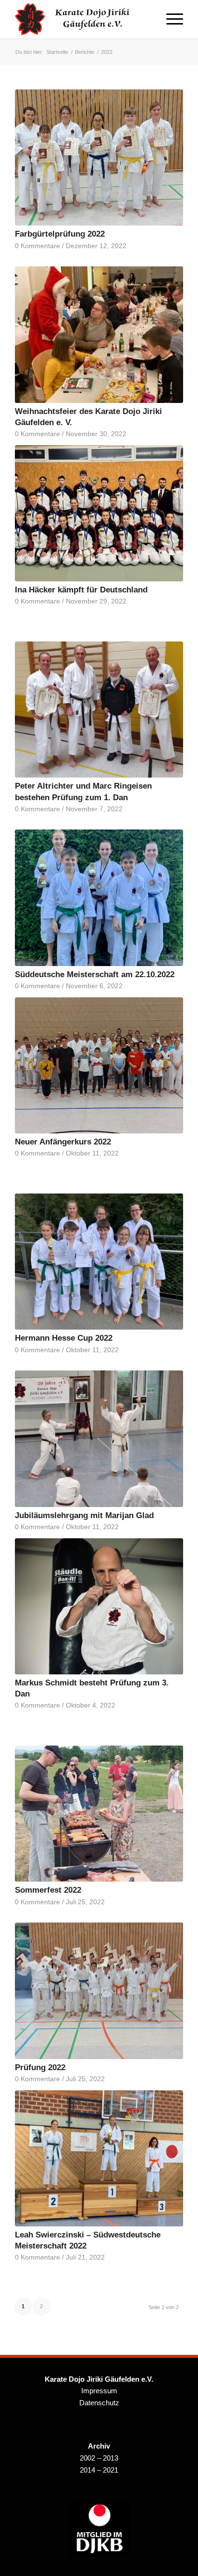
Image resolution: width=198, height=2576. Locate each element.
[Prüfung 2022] (99, 1991)
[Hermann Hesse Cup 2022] (99, 1262)
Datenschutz (99, 2403)
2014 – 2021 (99, 2470)
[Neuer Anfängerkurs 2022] (99, 1065)
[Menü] (170, 19)
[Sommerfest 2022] (99, 1814)
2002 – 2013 (99, 2458)
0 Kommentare (37, 246)
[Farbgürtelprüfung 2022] (99, 157)
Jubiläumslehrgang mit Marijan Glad (84, 1515)
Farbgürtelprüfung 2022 (60, 234)
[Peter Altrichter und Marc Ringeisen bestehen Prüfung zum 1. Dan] (99, 710)
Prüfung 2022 (40, 2067)
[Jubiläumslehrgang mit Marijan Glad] (99, 1439)
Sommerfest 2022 (48, 1890)
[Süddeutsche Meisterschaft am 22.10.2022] (99, 898)
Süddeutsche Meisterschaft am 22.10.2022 (95, 974)
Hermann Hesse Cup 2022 (64, 1338)
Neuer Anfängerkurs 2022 (63, 1142)
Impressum (99, 2391)
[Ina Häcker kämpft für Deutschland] (99, 513)
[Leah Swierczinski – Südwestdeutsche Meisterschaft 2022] (99, 2158)
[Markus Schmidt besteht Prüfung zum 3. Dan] (99, 1606)
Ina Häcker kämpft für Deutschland (81, 590)
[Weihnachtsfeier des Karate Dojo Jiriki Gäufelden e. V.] (99, 334)
